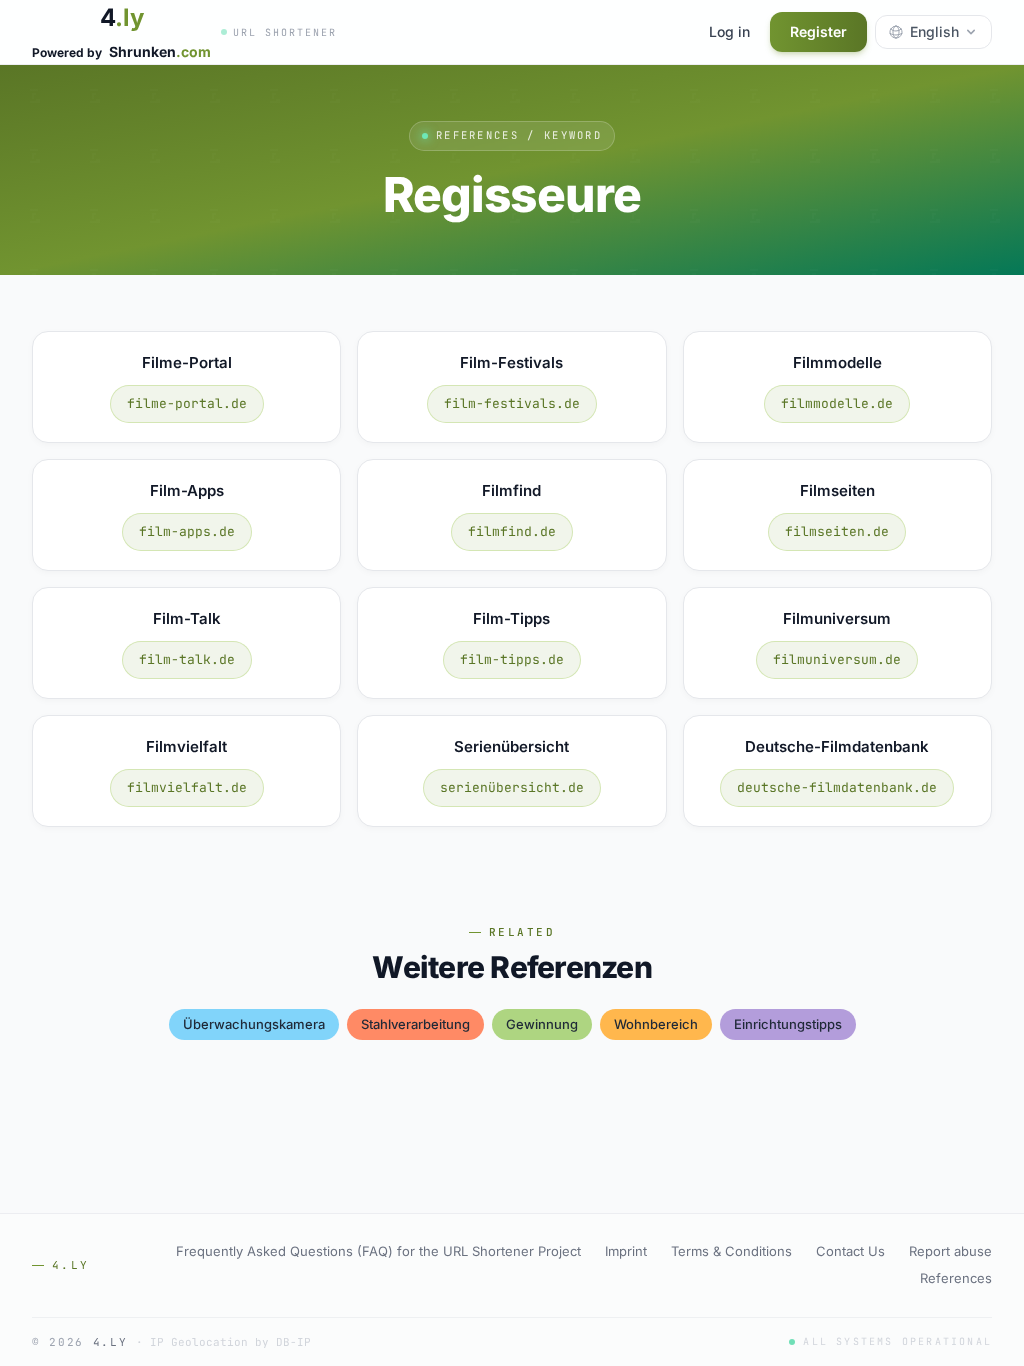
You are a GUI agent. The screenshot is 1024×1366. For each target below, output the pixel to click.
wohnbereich (656, 1024)
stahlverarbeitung (415, 1024)
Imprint (626, 1251)
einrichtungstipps (788, 1024)
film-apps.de (187, 531)
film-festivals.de (512, 403)
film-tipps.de (512, 659)
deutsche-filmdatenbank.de (837, 787)
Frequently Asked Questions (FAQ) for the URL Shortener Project (378, 1251)
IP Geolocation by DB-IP (230, 1342)
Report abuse (950, 1251)
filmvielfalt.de (187, 787)
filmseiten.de (837, 531)
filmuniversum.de (837, 659)
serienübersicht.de (512, 787)
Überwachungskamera (254, 1024)
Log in (729, 31)
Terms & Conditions (731, 1251)
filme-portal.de (187, 403)
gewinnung (542, 1024)
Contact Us (850, 1251)
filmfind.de (512, 531)
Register (818, 31)
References (956, 1278)
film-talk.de (187, 659)
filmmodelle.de (837, 403)
